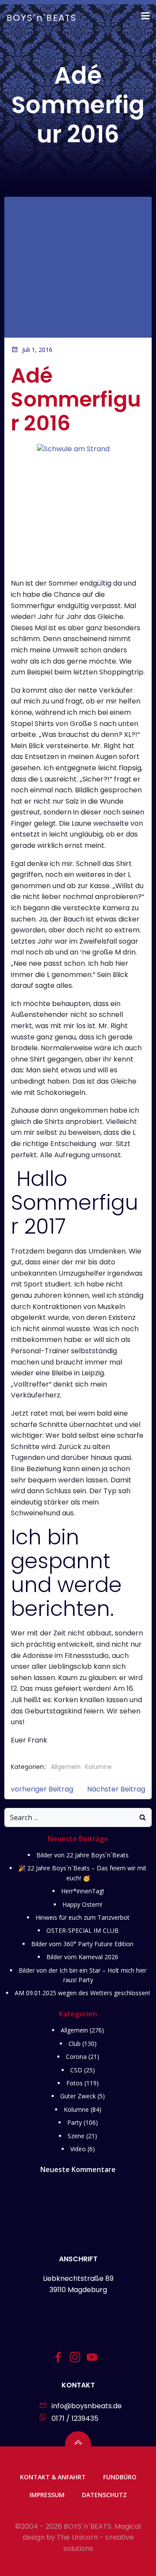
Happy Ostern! (82, 1904)
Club (75, 2044)
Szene (76, 2136)
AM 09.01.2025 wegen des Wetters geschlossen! (82, 1993)
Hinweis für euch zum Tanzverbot (83, 1917)
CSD (76, 2070)
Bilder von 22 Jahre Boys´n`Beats (83, 1855)
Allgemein (66, 1767)
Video (78, 2149)
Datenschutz (104, 2495)
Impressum (47, 2495)
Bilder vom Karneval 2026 (82, 1957)
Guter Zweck (78, 2096)
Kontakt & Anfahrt (53, 2477)
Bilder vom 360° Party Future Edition (82, 1944)
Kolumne (98, 1767)
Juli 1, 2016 (37, 350)
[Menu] (144, 16)
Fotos (75, 2083)
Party (75, 2122)
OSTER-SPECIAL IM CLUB (83, 1930)
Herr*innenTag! (83, 1891)
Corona (76, 2057)
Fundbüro (120, 2477)
